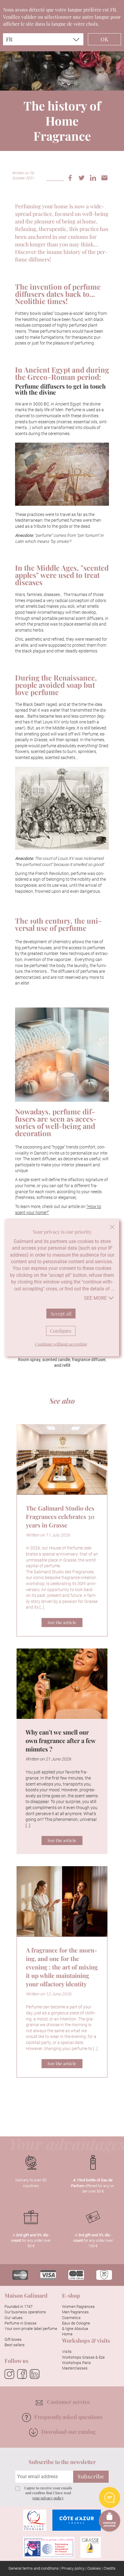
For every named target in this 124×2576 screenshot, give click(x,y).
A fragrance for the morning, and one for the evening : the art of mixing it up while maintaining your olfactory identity (62, 1967)
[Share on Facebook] (72, 177)
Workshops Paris (76, 2363)
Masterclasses (75, 2368)
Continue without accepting (112, 1227)
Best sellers (15, 2345)
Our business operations (25, 2312)
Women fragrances (78, 2307)
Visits (67, 2352)
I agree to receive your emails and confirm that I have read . (48, 2493)
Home (67, 2334)
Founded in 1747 (19, 2307)
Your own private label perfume (31, 2329)
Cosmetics (71, 2318)
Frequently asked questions (68, 2417)
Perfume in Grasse (20, 2323)
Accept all (61, 1313)
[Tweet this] (84, 177)
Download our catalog (68, 2432)
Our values (14, 2318)
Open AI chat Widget (110, 2498)
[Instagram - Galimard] (9, 2374)
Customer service (68, 2402)
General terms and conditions (34, 2568)
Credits (110, 2568)
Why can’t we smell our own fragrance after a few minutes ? (60, 1740)
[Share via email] (107, 177)
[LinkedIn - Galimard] (35, 2374)
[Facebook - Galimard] (22, 2374)
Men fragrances (75, 2312)
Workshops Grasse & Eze (83, 2357)
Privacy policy (73, 2568)
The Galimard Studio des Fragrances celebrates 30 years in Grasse (60, 1516)
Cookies (94, 2568)
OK (104, 39)
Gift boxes (13, 2339)
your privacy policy (48, 2498)
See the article (62, 1622)
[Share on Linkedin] (95, 177)
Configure (61, 1331)
